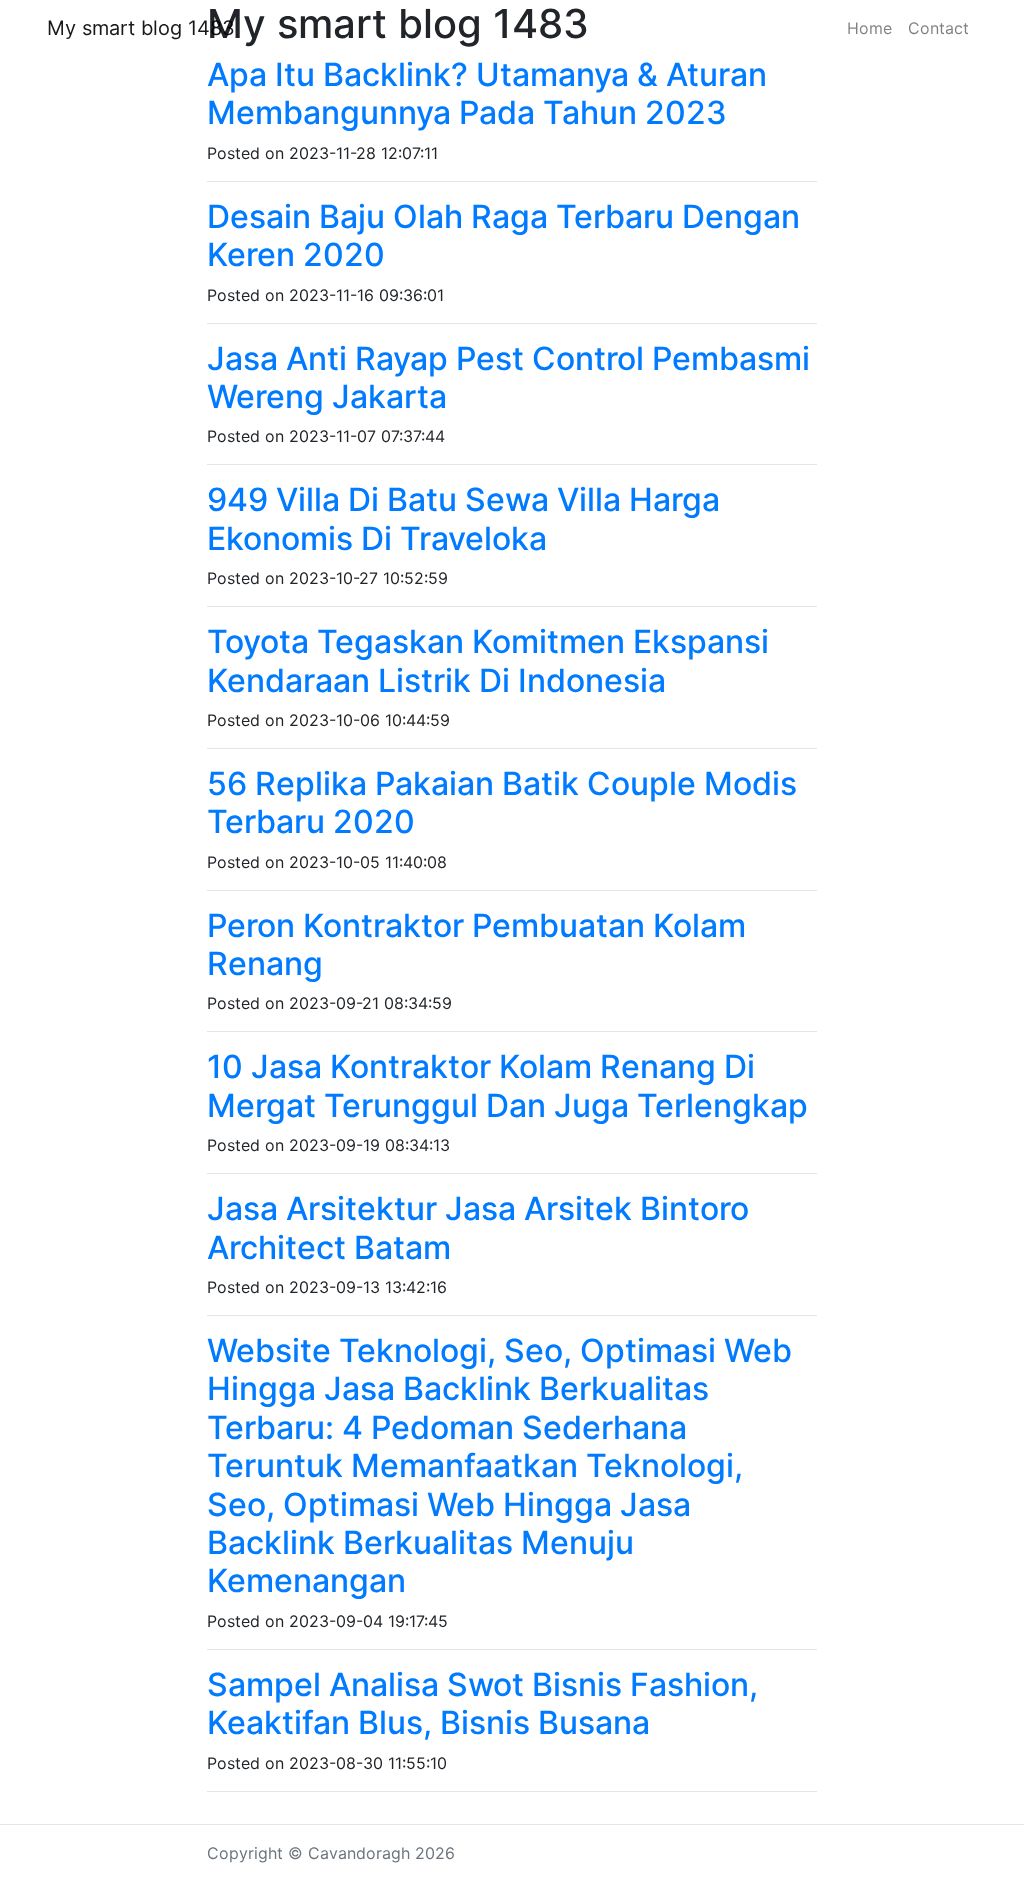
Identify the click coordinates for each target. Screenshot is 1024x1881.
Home (869, 28)
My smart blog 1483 (141, 28)
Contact (938, 28)
